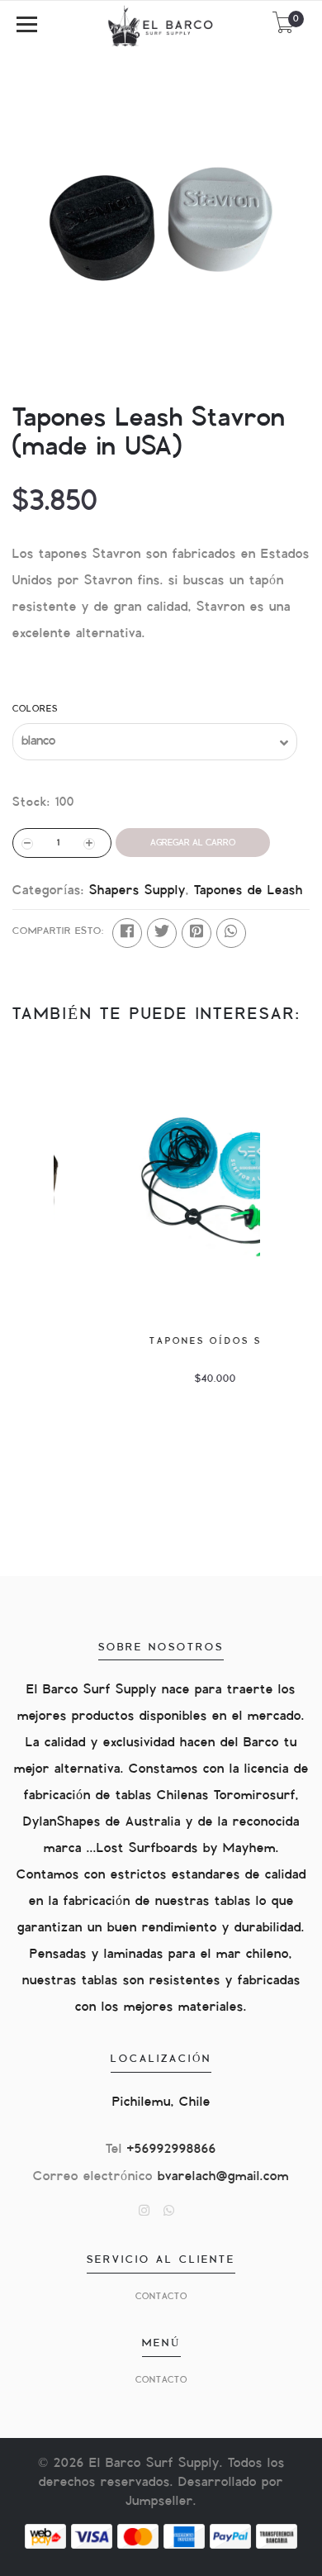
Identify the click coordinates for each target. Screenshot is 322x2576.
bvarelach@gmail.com (223, 2176)
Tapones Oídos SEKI (157, 1341)
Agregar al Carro (193, 843)
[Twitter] (162, 933)
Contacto (161, 2296)
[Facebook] (127, 933)
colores (35, 709)
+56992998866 (172, 2149)
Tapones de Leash (249, 890)
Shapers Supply (137, 890)
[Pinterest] (197, 933)
